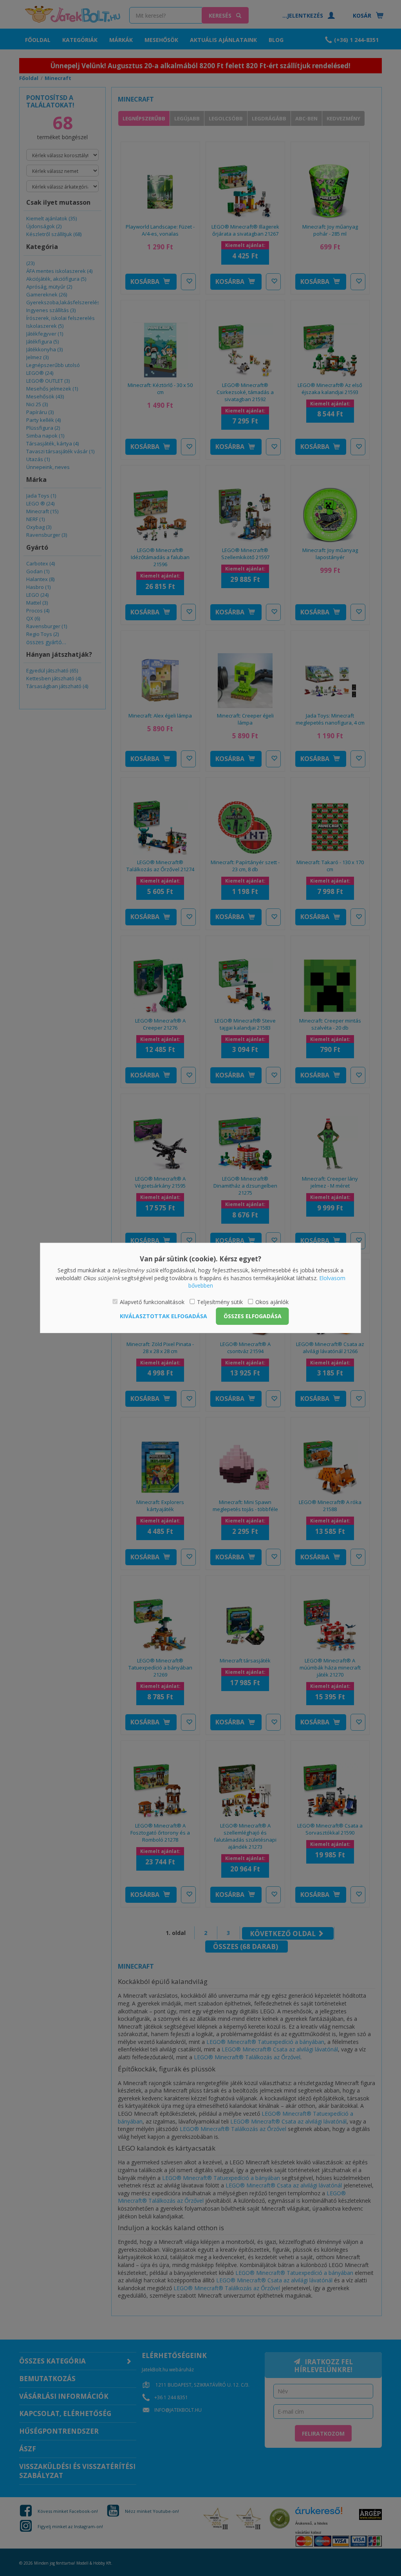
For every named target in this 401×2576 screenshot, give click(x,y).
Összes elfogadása (253, 1316)
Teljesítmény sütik (220, 1302)
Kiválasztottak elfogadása (163, 1316)
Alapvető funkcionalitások (152, 1302)
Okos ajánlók (272, 1302)
